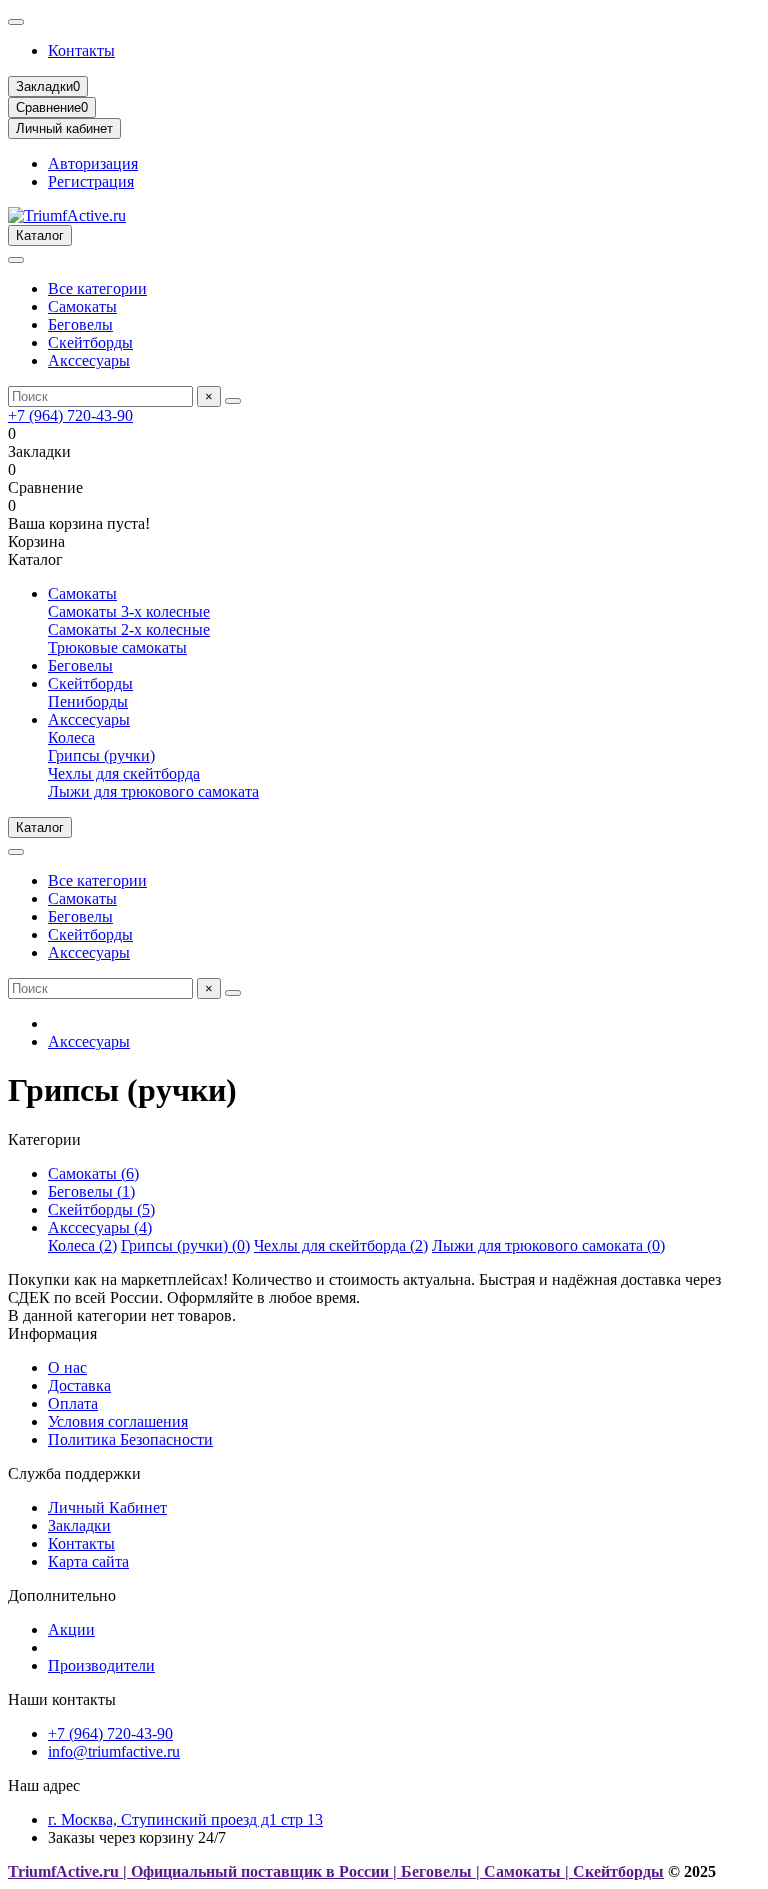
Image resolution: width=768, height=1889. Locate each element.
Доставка (79, 1385)
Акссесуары (89, 360)
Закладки (79, 1525)
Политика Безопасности (130, 1439)
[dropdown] (16, 22)
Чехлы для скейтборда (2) (341, 1245)
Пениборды (88, 701)
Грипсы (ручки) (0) (185, 1245)
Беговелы (80, 324)
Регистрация (91, 181)
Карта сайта (88, 1561)
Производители (101, 1665)
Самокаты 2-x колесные (129, 629)
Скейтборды (90, 342)
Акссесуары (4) (100, 1227)
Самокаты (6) (93, 1173)
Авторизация (93, 163)
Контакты (81, 50)
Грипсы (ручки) (101, 755)
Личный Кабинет (107, 1507)
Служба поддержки (74, 1473)
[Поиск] (233, 401)
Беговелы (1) (91, 1191)
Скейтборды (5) (101, 1209)
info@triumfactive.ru (114, 1751)
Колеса (71, 737)
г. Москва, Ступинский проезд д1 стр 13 (185, 1819)
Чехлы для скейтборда (124, 773)
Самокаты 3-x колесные (129, 611)
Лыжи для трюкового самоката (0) (548, 1245)
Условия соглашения (118, 1421)
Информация (52, 1333)
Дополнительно (62, 1595)
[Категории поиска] (16, 260)
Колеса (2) (82, 1245)
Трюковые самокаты (117, 647)
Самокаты (82, 306)
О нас (67, 1367)
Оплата (73, 1403)
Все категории (97, 288)
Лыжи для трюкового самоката (153, 791)
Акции (71, 1629)
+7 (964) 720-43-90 (70, 415)
